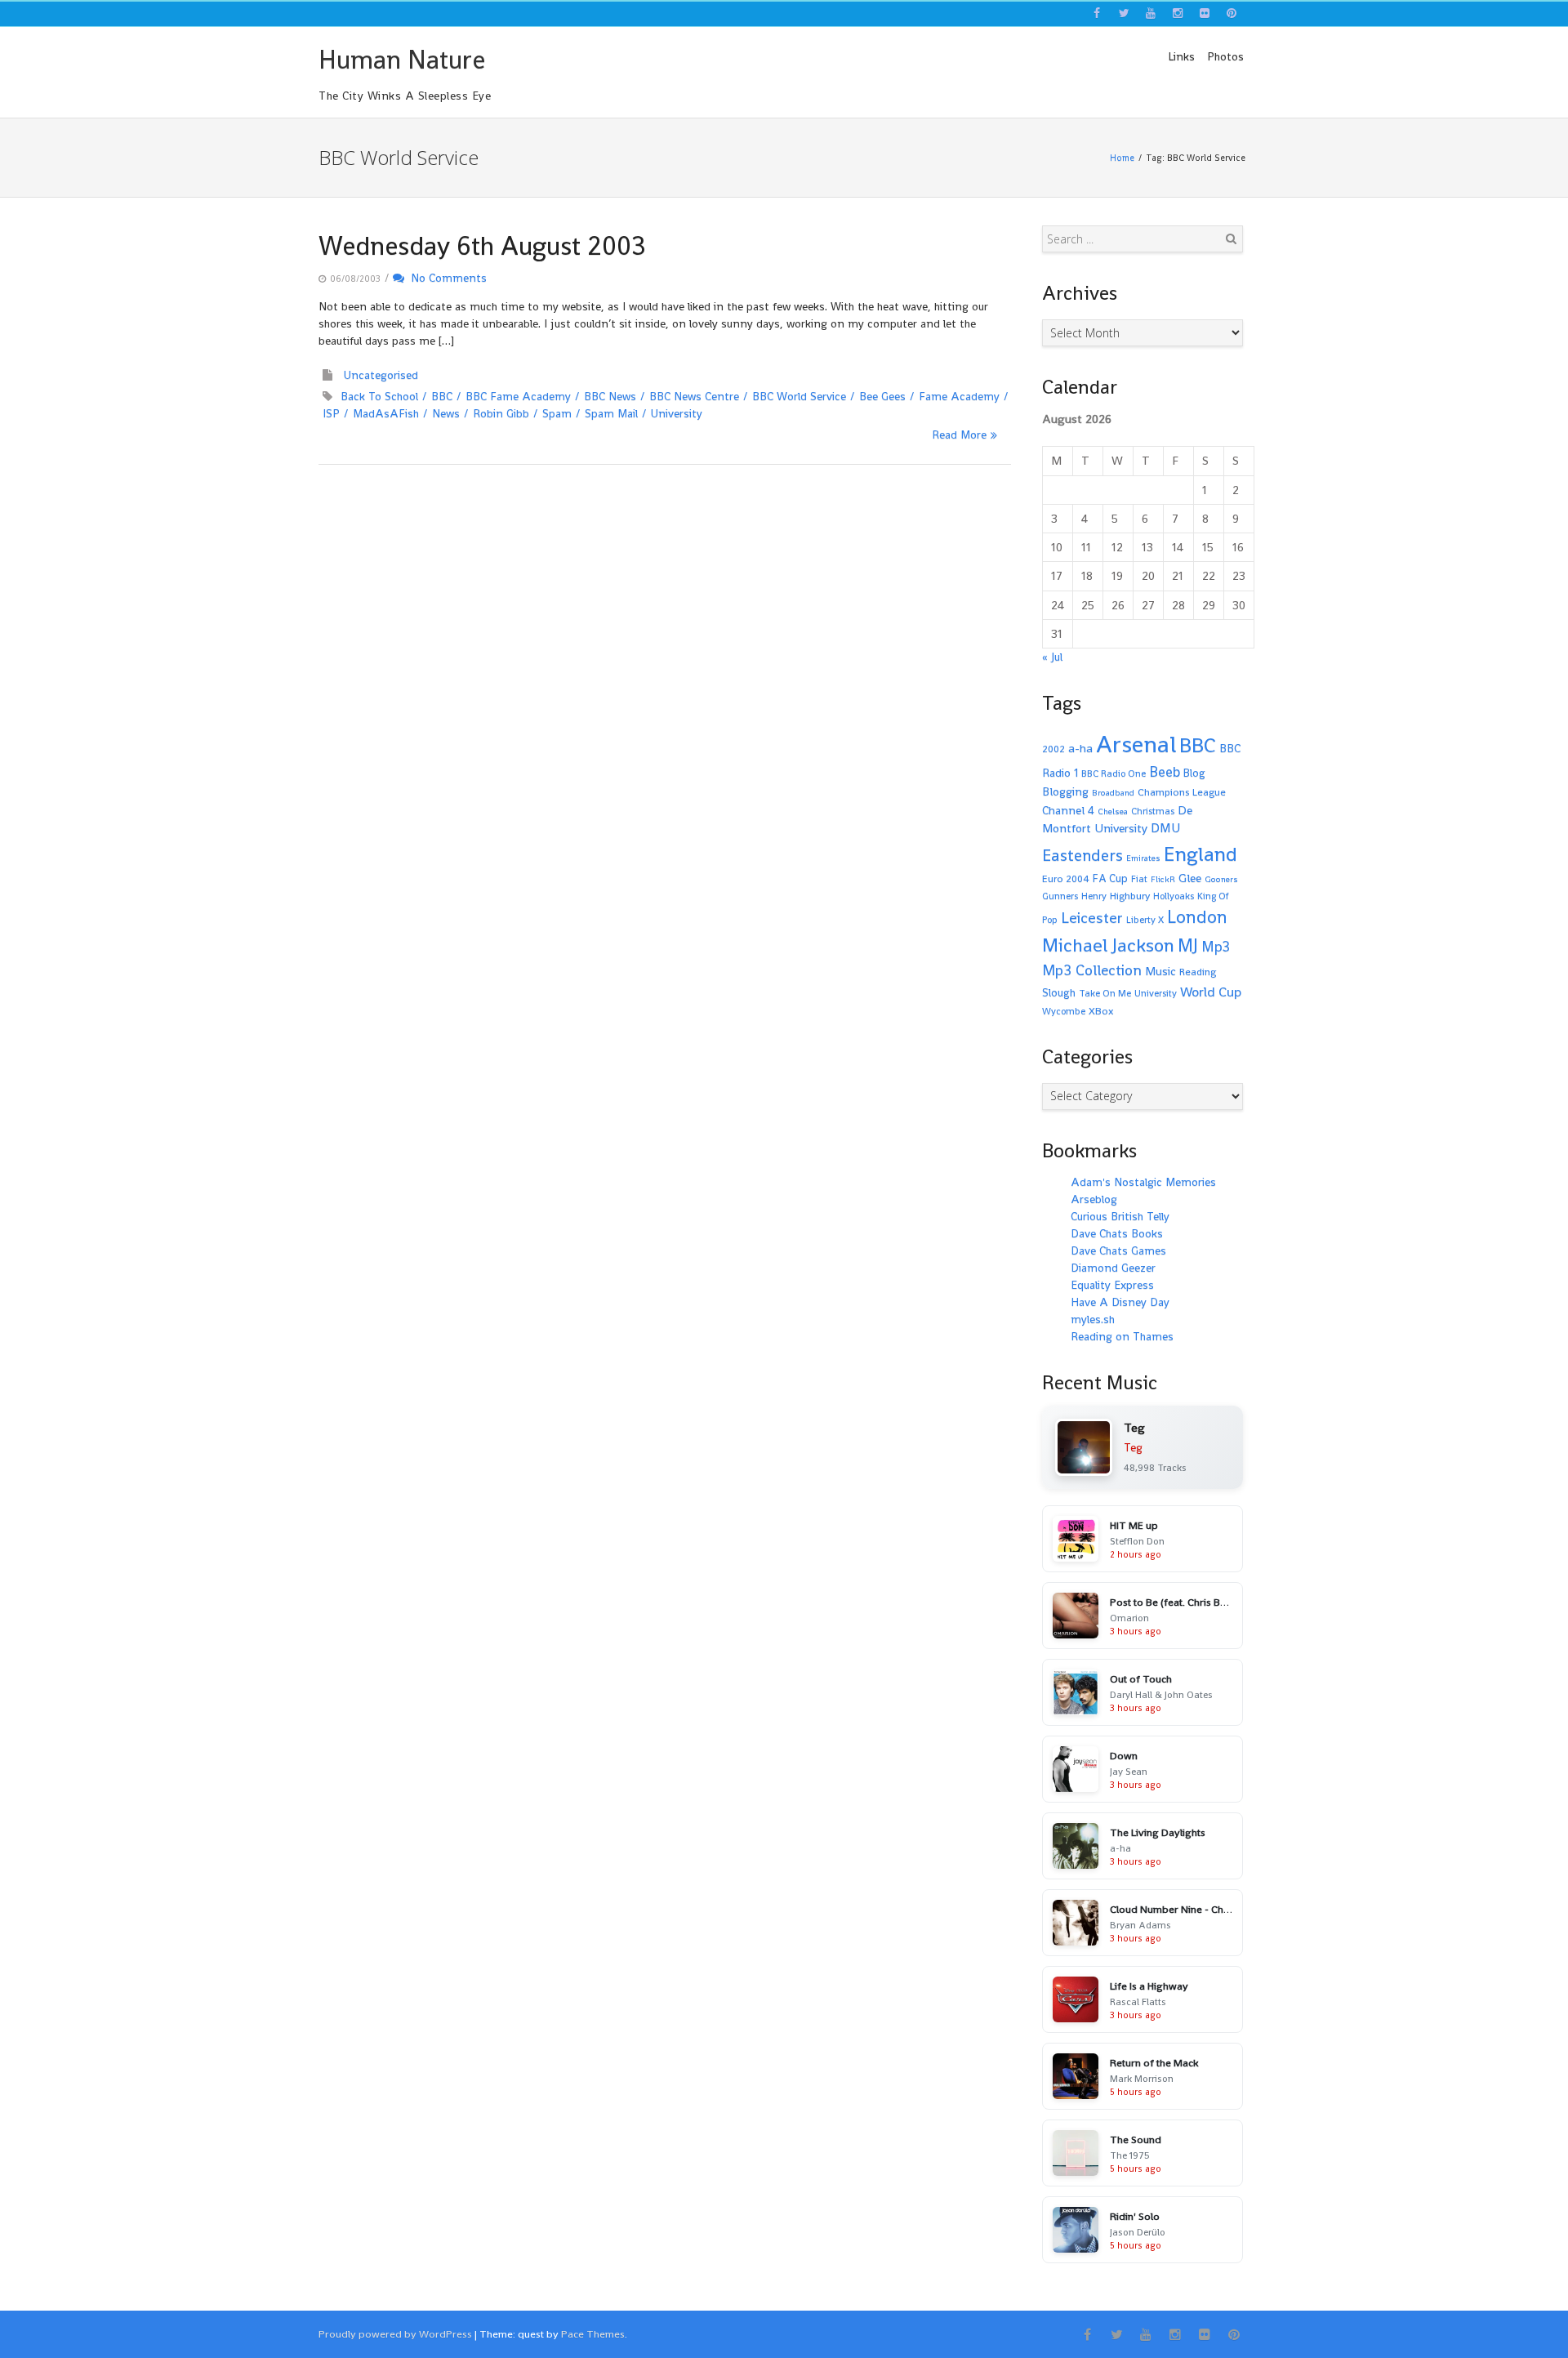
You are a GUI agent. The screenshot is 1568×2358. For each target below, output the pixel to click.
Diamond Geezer (1113, 1268)
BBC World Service (799, 396)
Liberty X (1145, 920)
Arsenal (1136, 744)
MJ (1188, 945)
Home (1122, 158)
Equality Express (1112, 1285)
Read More (959, 435)
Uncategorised (381, 375)
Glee (1190, 878)
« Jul (1052, 657)
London (1197, 917)
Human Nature (402, 60)
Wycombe (1064, 1011)
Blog (1194, 773)
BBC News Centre (694, 396)
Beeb (1165, 772)
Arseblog (1094, 1199)
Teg (1133, 1447)
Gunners (1060, 896)
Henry (1094, 896)
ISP (331, 413)
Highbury (1130, 896)
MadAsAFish (386, 413)
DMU (1165, 828)
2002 (1053, 749)
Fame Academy (959, 396)
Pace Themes (593, 2334)
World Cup (1211, 992)
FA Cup (1110, 878)
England (1200, 854)
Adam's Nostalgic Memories (1143, 1182)
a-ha (1080, 748)
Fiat (1139, 879)
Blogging (1065, 791)
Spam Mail (611, 413)
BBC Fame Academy (518, 396)
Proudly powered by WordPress (395, 2334)
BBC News (610, 396)
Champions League (1182, 792)
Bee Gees (882, 396)
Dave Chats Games (1118, 1250)
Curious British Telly (1120, 1216)
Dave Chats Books (1117, 1233)
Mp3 (1216, 946)
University (677, 413)
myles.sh (1093, 1319)
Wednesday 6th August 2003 (482, 246)
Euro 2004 (1066, 879)
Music (1160, 971)
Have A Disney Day (1120, 1302)
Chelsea (1113, 811)
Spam (557, 413)
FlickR (1163, 879)
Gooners (1221, 879)
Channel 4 (1068, 810)
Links (1181, 56)
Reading (1198, 972)
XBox (1101, 1011)
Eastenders (1082, 855)
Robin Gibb (501, 413)
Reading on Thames (1122, 1336)
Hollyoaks (1174, 896)
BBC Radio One (1114, 773)
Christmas (1153, 811)
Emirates (1143, 858)
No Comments (445, 278)
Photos (1225, 56)
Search (1231, 238)
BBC (442, 396)
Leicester (1092, 918)
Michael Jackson (1108, 945)
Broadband (1113, 793)
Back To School (379, 396)
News (446, 413)
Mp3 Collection (1092, 970)
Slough (1059, 993)
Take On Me (1105, 993)
